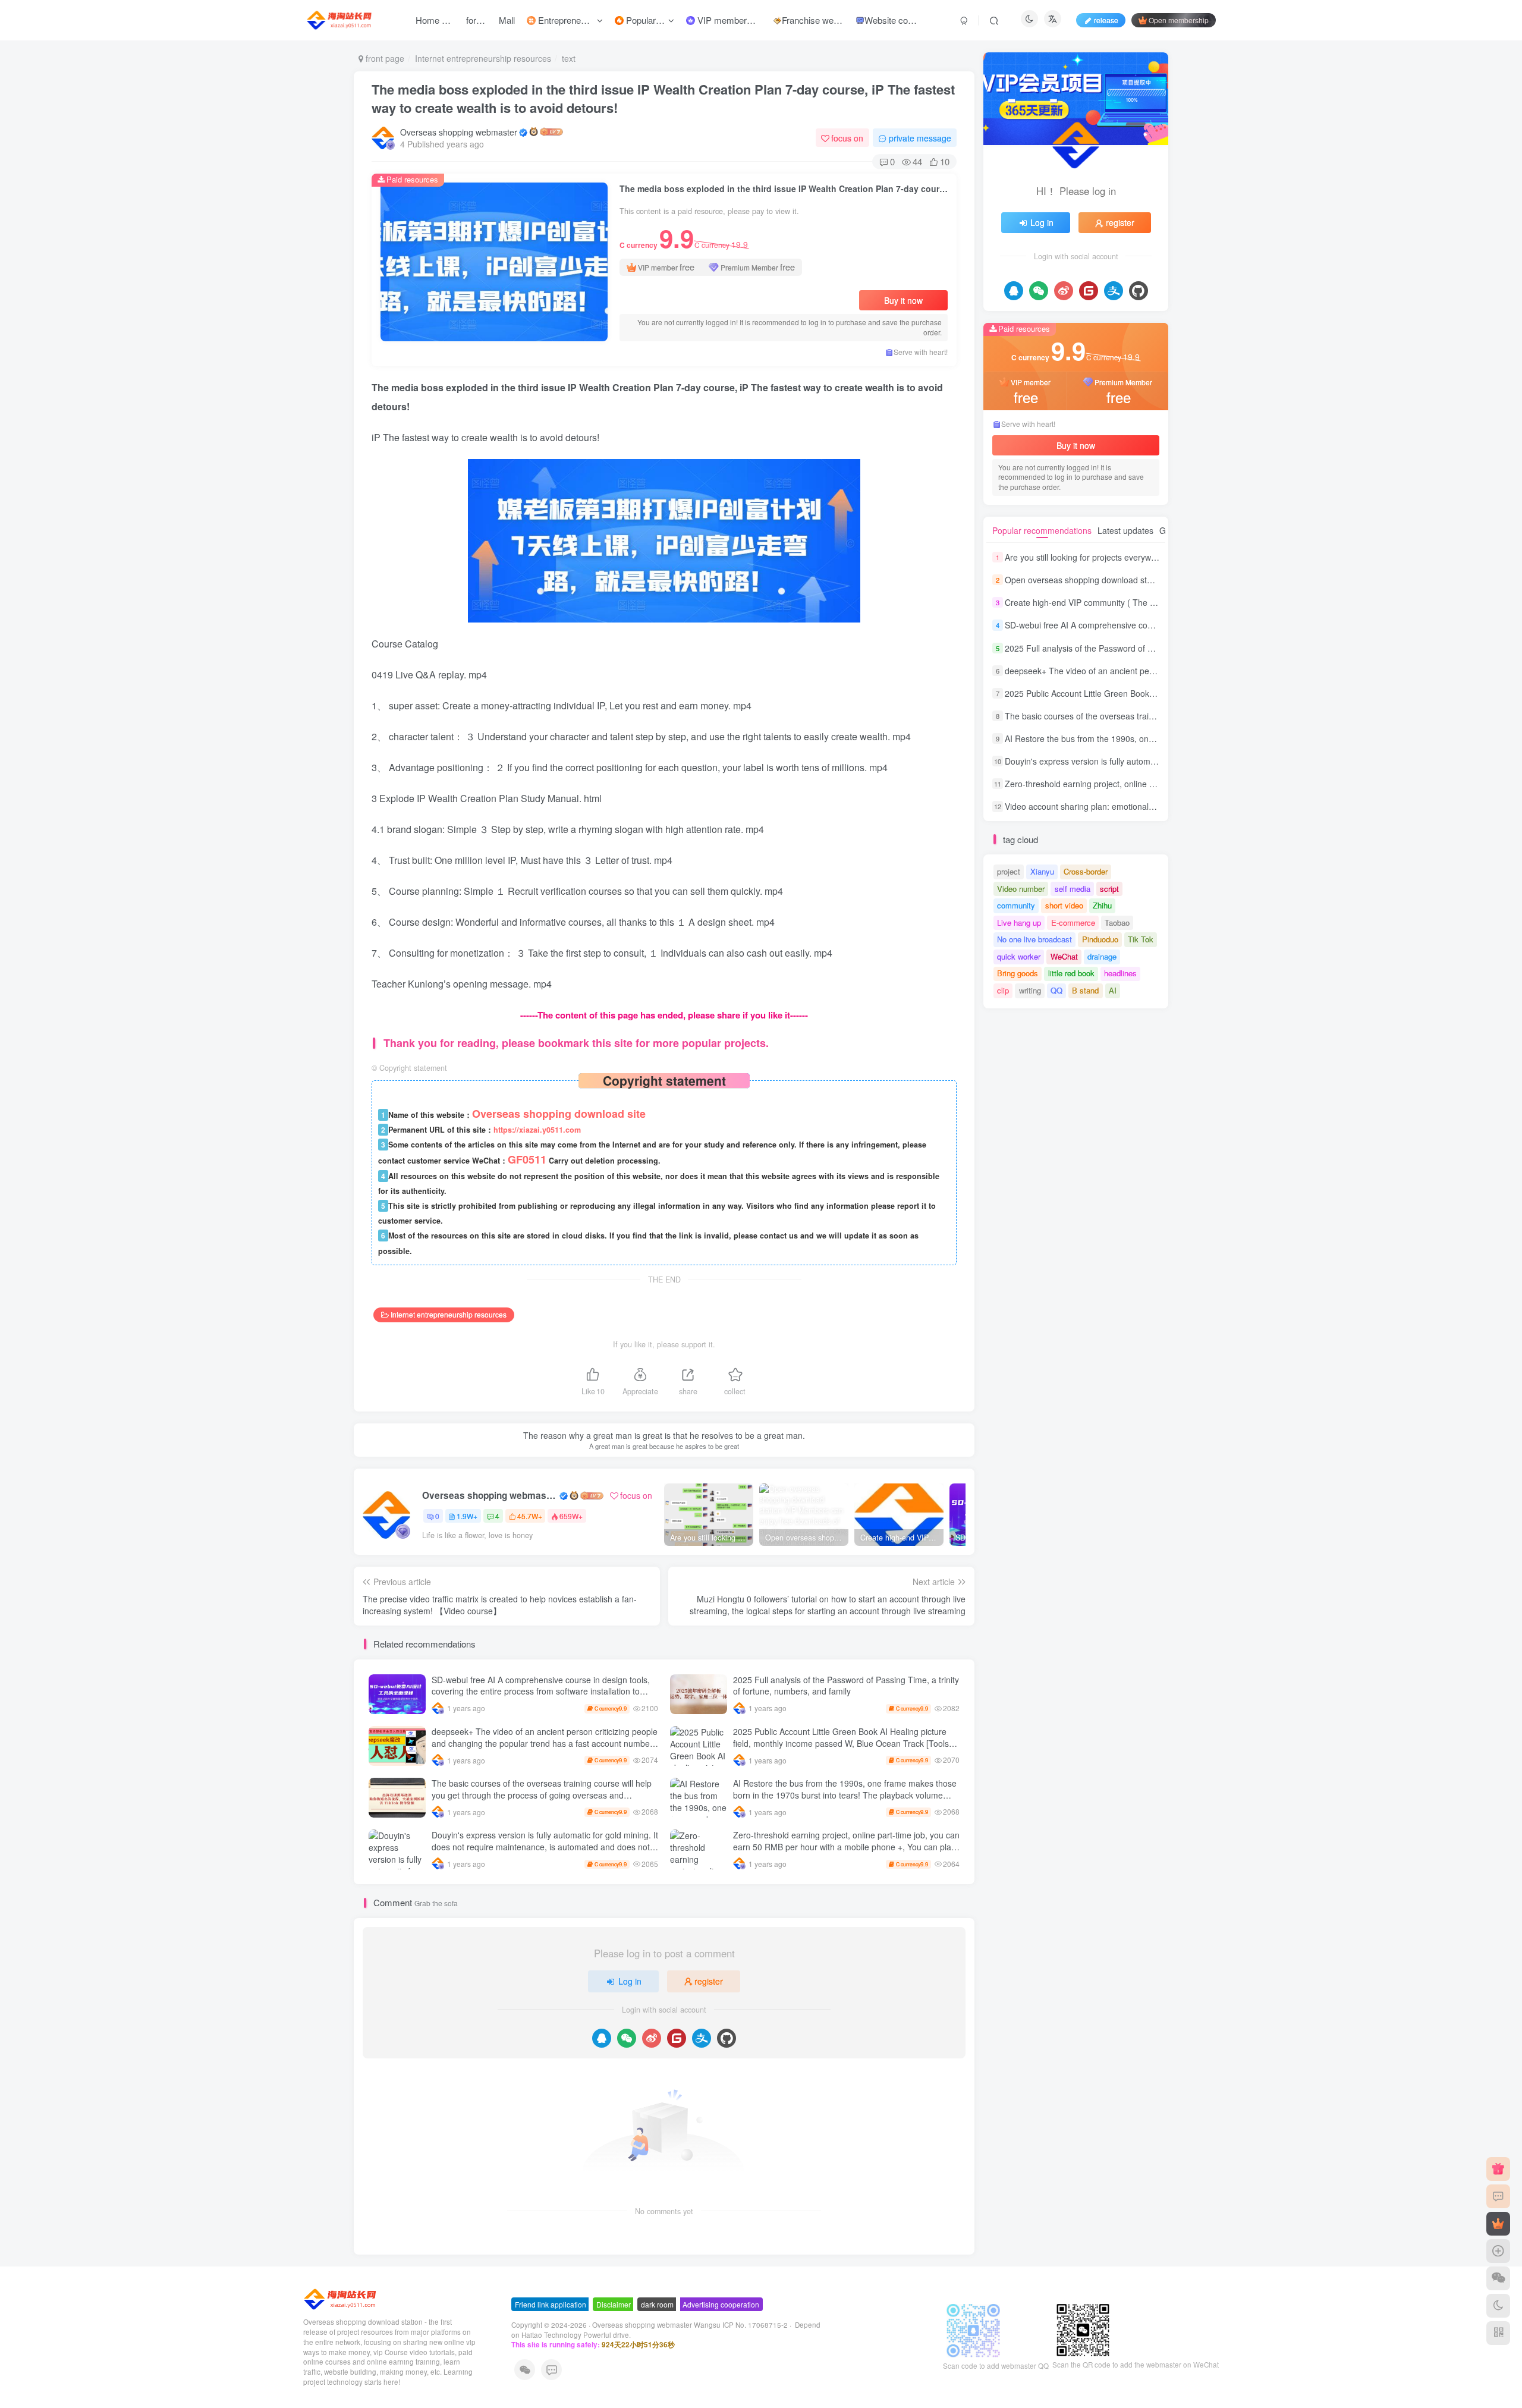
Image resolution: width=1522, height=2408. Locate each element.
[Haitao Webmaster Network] (341, 2298)
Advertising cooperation (721, 2304)
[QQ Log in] (602, 2038)
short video (1064, 905)
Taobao (1117, 922)
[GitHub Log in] (727, 2038)
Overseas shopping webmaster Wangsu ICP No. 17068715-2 (690, 2325)
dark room (657, 2304)
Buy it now (903, 300)
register (709, 1981)
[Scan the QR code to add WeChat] (1498, 2278)
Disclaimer (614, 2304)
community (1016, 905)
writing (1030, 990)
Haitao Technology (552, 2335)
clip (1003, 990)
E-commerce (1073, 922)
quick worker (1019, 956)
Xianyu (1042, 871)
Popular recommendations (1042, 530)
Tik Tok (1141, 939)
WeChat (1064, 956)
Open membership (1179, 20)
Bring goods (1018, 973)
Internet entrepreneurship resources (483, 58)
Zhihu (1102, 905)
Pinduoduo (1100, 939)
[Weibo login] (652, 2038)
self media (1073, 889)
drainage (1102, 956)
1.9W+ (467, 1516)
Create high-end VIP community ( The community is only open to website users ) (1156, 602)
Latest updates (1125, 530)
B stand (1085, 990)
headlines (1120, 973)
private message (920, 138)
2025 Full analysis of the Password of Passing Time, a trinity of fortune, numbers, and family (846, 1686)
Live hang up (1019, 922)
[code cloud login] (677, 2038)
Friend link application (551, 2304)
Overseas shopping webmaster (459, 132)
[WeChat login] (627, 2038)
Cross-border (1086, 871)
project (1009, 871)
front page (384, 58)
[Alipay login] (702, 2038)
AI (1113, 990)
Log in (630, 1981)
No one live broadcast (1034, 939)
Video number (1021, 889)
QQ (1056, 990)
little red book (1071, 973)
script (1109, 889)
